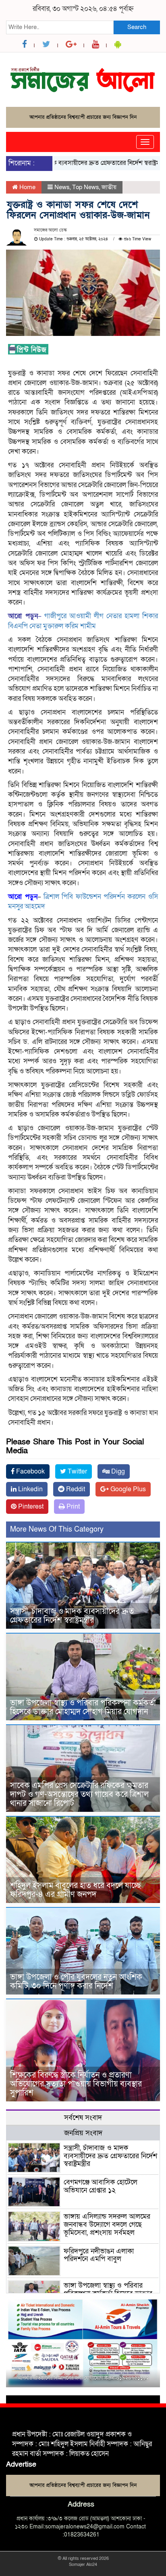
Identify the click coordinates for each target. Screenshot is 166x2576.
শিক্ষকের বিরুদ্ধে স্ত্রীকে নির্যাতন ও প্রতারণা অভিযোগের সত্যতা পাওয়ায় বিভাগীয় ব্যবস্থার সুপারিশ (76, 2084)
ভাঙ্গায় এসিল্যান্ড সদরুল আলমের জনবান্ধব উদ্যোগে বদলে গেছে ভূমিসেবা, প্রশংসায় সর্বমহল (107, 2225)
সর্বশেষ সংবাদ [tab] (83, 2118)
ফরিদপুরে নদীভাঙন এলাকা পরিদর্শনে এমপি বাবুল (99, 2255)
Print (72, 1507)
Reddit (75, 1489)
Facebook (30, 1471)
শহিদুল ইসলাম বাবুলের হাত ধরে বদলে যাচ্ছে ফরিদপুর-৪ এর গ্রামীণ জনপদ (76, 1890)
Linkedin (30, 1489)
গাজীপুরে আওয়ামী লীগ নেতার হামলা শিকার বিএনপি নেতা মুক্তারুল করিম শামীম (83, 621)
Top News (86, 187)
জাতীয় (109, 187)
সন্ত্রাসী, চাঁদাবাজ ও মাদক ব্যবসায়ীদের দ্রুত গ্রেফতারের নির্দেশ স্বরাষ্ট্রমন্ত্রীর (72, 1616)
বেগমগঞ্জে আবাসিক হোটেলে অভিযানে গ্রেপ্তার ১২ (101, 2186)
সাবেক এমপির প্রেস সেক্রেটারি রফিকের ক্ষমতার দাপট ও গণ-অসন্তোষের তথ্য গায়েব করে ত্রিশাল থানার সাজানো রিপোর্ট (79, 1794)
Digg (117, 1471)
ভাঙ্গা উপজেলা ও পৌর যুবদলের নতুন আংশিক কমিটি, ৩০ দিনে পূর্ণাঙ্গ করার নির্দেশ (76, 1982)
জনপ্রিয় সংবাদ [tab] (83, 2133)
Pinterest (30, 1507)
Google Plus (127, 1489)
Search (137, 27)
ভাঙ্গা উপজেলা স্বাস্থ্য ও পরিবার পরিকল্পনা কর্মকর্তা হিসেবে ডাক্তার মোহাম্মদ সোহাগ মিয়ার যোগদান (83, 1707)
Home (27, 187)
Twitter (77, 1471)
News (62, 187)
